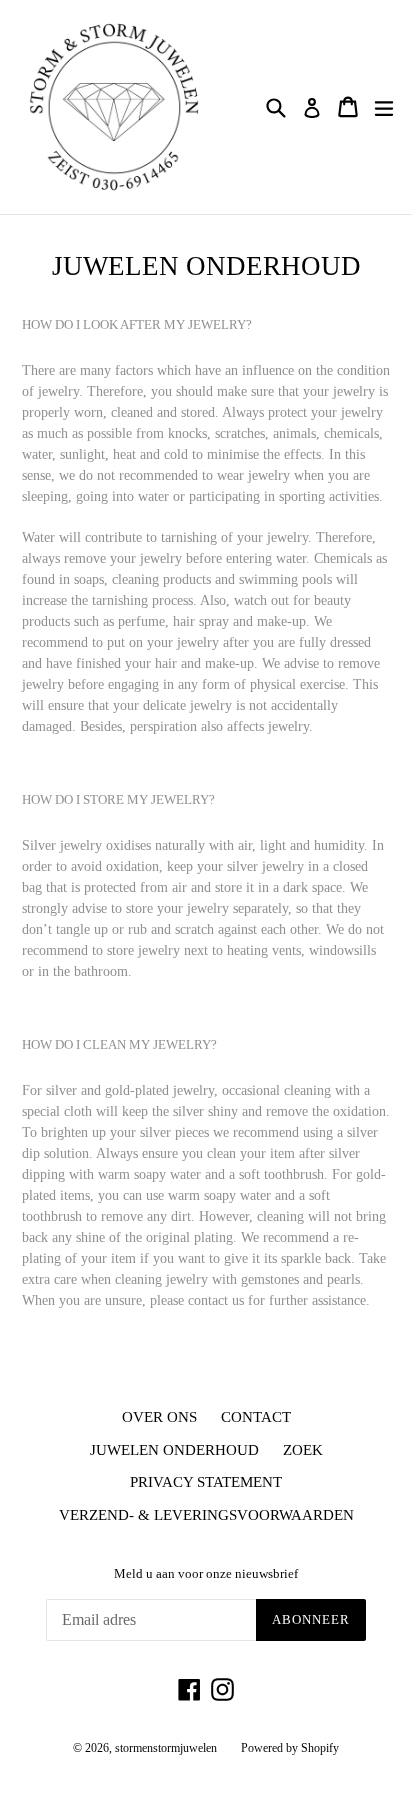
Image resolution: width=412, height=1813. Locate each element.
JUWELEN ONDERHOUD (174, 1450)
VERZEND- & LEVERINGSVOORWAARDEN (206, 1515)
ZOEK (303, 1450)
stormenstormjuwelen (166, 1748)
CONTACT (256, 1417)
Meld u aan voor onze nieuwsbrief (206, 1573)
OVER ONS (159, 1417)
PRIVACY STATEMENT (206, 1482)
